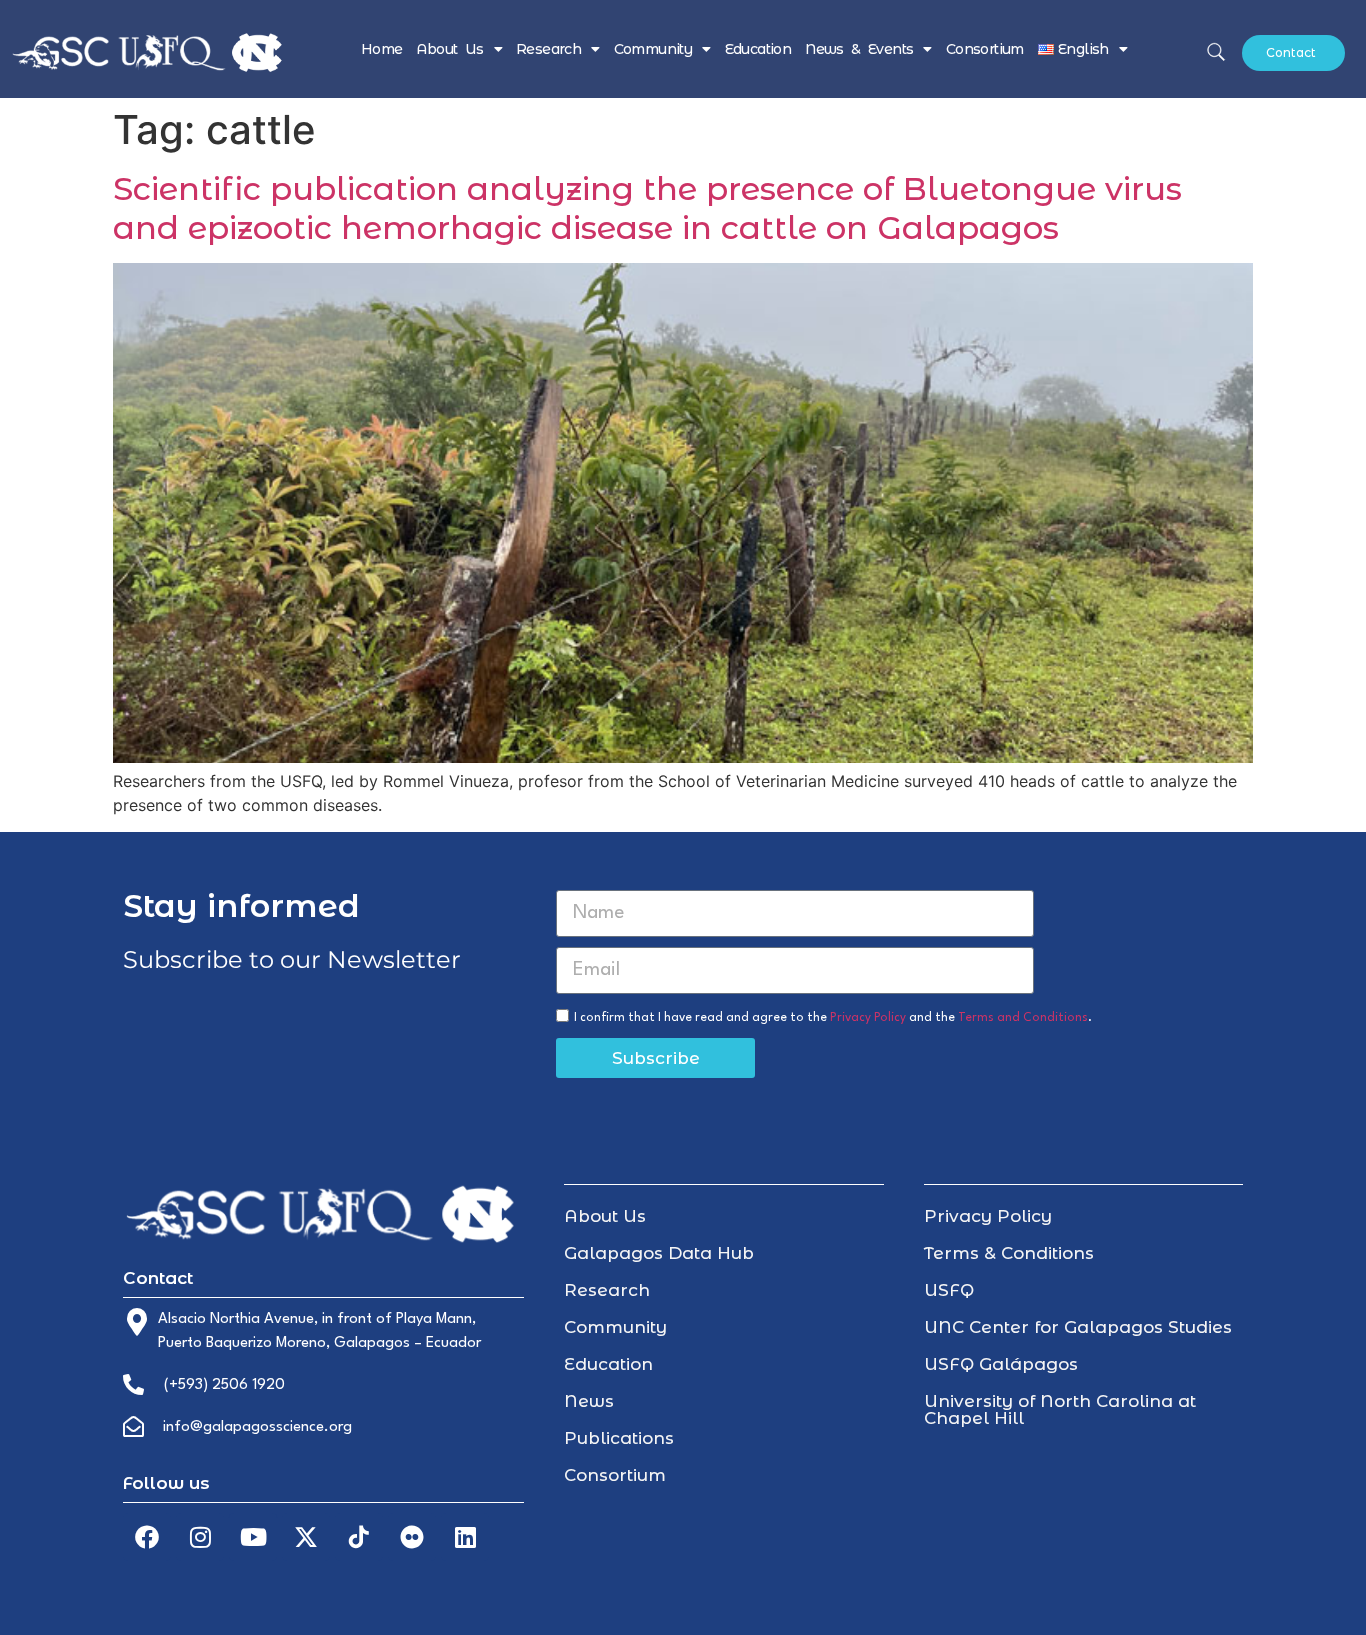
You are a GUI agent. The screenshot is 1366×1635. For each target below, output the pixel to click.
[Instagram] (200, 1537)
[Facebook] (147, 1537)
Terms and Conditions (1023, 1018)
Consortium (985, 49)
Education (758, 49)
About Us (449, 49)
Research (548, 49)
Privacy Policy (868, 1018)
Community (653, 49)
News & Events (859, 49)
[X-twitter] (306, 1537)
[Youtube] (253, 1537)
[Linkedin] (465, 1537)
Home (382, 49)
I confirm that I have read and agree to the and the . (833, 1018)
